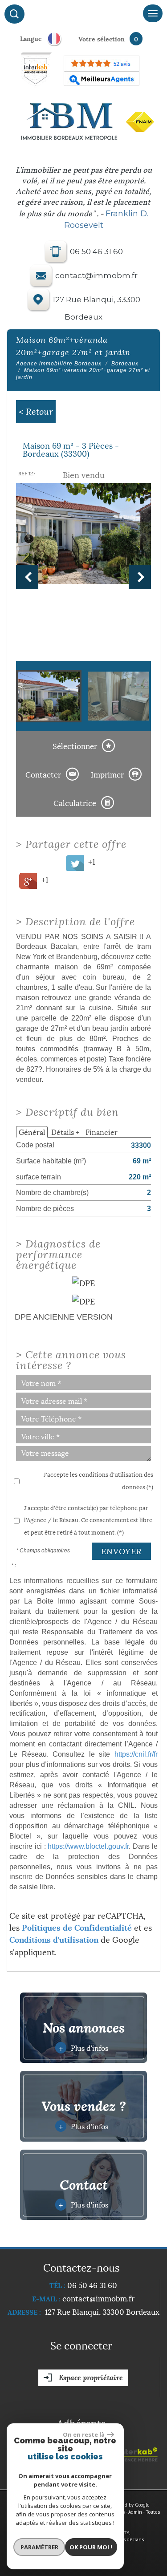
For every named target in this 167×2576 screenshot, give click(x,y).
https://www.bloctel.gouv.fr (88, 1846)
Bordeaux (125, 364)
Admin (135, 2512)
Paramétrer (39, 2547)
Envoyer (121, 1551)
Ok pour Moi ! (91, 2547)
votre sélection (102, 38)
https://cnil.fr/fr (136, 1754)
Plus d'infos (83, 2047)
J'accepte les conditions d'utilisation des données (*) (98, 1480)
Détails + (65, 1132)
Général (32, 1132)
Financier (102, 1132)
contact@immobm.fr (96, 276)
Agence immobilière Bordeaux (59, 364)
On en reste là (84, 2434)
